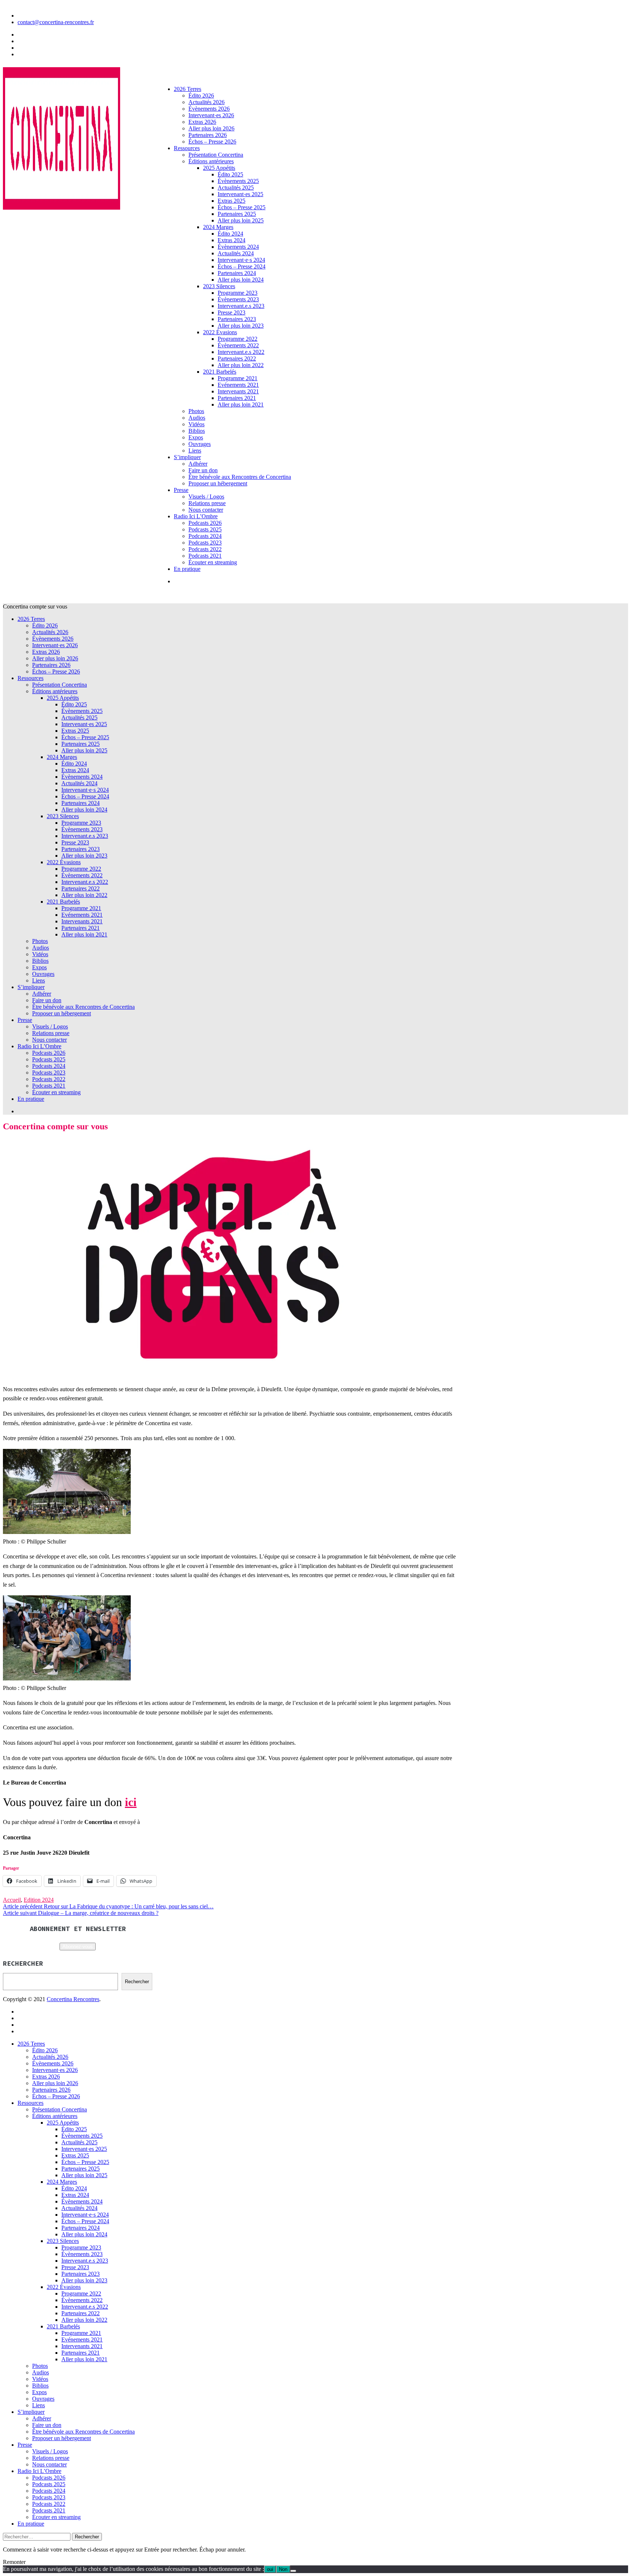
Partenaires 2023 (237, 319)
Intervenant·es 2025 (240, 194)
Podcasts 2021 (205, 556)
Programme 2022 (238, 339)
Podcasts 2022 (205, 549)
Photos (196, 411)
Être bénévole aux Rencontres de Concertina (240, 477)
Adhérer (198, 464)
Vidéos (196, 424)
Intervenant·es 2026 (211, 115)
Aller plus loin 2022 (241, 365)
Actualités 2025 (236, 188)
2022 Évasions (220, 332)
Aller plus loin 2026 (211, 128)
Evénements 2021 (238, 385)
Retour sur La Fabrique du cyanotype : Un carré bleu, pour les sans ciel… (108, 1906)
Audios (197, 418)
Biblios (197, 431)
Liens (195, 451)
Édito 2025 (230, 174)
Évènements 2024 (238, 247)
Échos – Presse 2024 (242, 266)
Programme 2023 (238, 293)
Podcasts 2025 (205, 529)
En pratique (187, 569)
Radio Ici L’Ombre (196, 516)
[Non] (293, 2571)
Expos (196, 437)
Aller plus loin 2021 (241, 404)
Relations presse (207, 503)
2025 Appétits (219, 168)
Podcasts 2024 (205, 536)
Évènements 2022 (238, 345)
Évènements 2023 (238, 299)
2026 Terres (188, 89)
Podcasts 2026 (205, 523)
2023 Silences (219, 286)
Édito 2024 (230, 234)
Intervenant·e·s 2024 (241, 260)
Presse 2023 (232, 312)
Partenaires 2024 (237, 273)
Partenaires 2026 (208, 135)
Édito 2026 (201, 96)
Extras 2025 (232, 201)
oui (270, 2569)
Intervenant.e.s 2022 (241, 352)
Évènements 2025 (238, 181)
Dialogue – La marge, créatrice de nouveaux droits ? (81, 1913)
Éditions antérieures (211, 161)
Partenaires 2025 (237, 214)
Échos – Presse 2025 (242, 207)
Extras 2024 (232, 240)
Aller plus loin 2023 (241, 326)
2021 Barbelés (220, 372)
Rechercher (137, 1982)
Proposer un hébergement (218, 483)
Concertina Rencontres (73, 1999)
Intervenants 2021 (238, 391)
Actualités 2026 (206, 102)
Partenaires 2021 (237, 398)
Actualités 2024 (236, 253)
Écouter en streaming (213, 562)
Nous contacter (206, 510)
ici (131, 1802)
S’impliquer (187, 457)
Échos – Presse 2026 (212, 142)
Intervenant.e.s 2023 (241, 306)
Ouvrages (200, 444)
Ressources (187, 148)
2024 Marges (218, 227)
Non (283, 2569)
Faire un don (203, 470)
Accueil (12, 1900)
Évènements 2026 (209, 109)
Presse (181, 490)
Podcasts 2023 (205, 543)
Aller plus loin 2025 (241, 220)
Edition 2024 (39, 1900)
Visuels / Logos (206, 497)
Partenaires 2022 (237, 358)
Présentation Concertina (216, 155)
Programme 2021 (238, 378)
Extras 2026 (202, 122)
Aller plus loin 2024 (241, 280)
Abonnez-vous (78, 1947)
